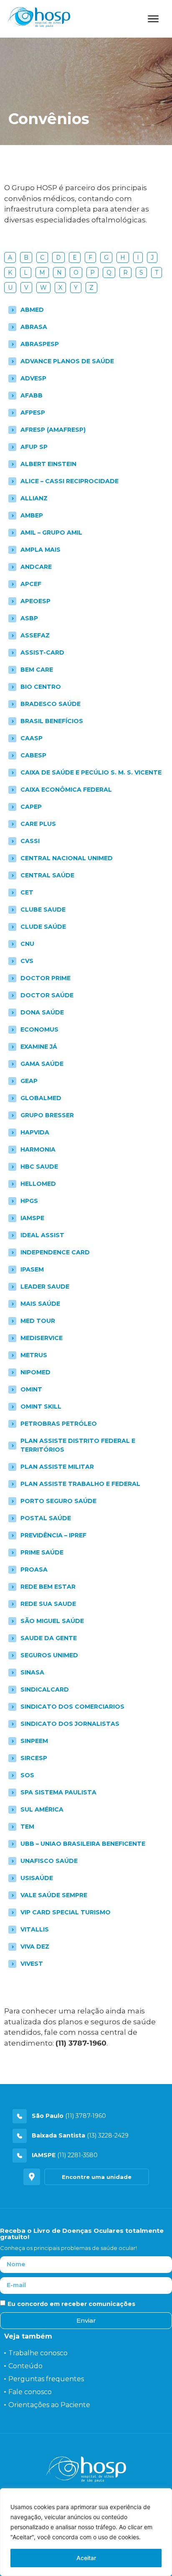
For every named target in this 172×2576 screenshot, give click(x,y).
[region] (86, 2532)
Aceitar (86, 2558)
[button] (97, 2177)
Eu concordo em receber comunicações (71, 2303)
